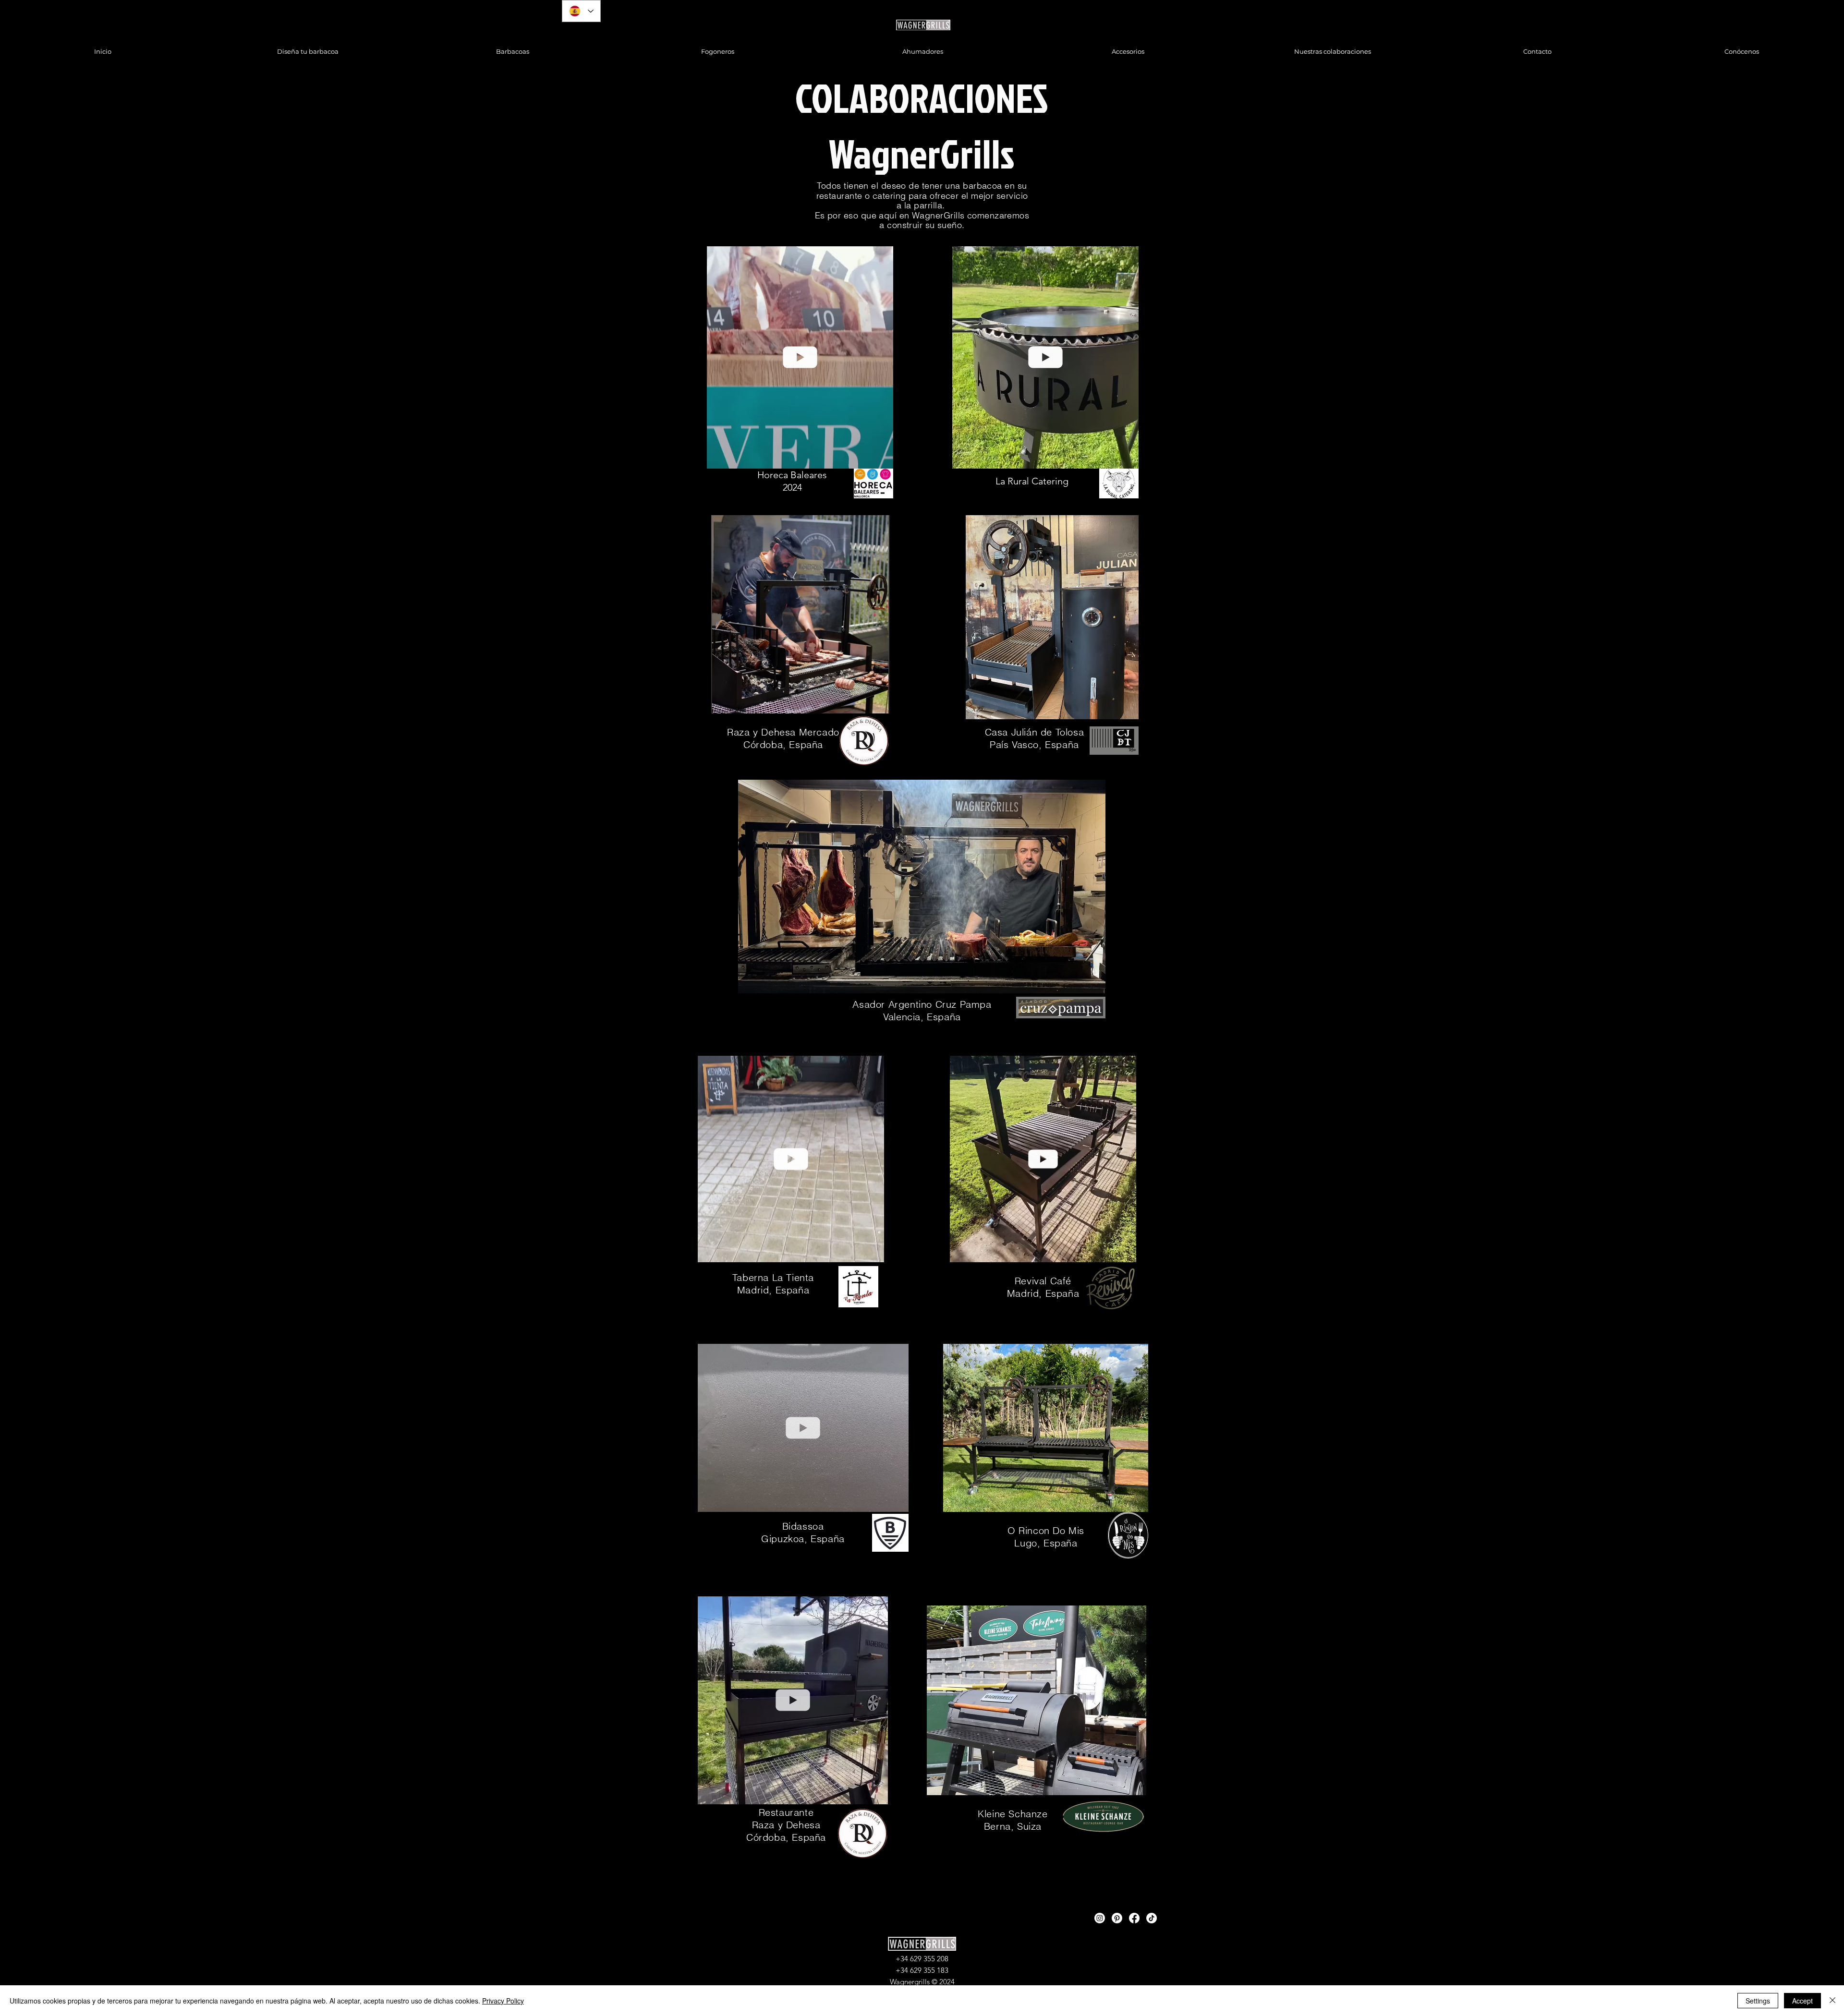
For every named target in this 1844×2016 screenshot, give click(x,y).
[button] (881, 458)
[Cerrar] (1832, 2001)
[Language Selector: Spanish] (581, 11)
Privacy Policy (503, 2001)
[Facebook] (1134, 1918)
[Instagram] (1100, 1918)
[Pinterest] (1117, 1918)
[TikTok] (1152, 1918)
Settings (1758, 2001)
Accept (1802, 2001)
